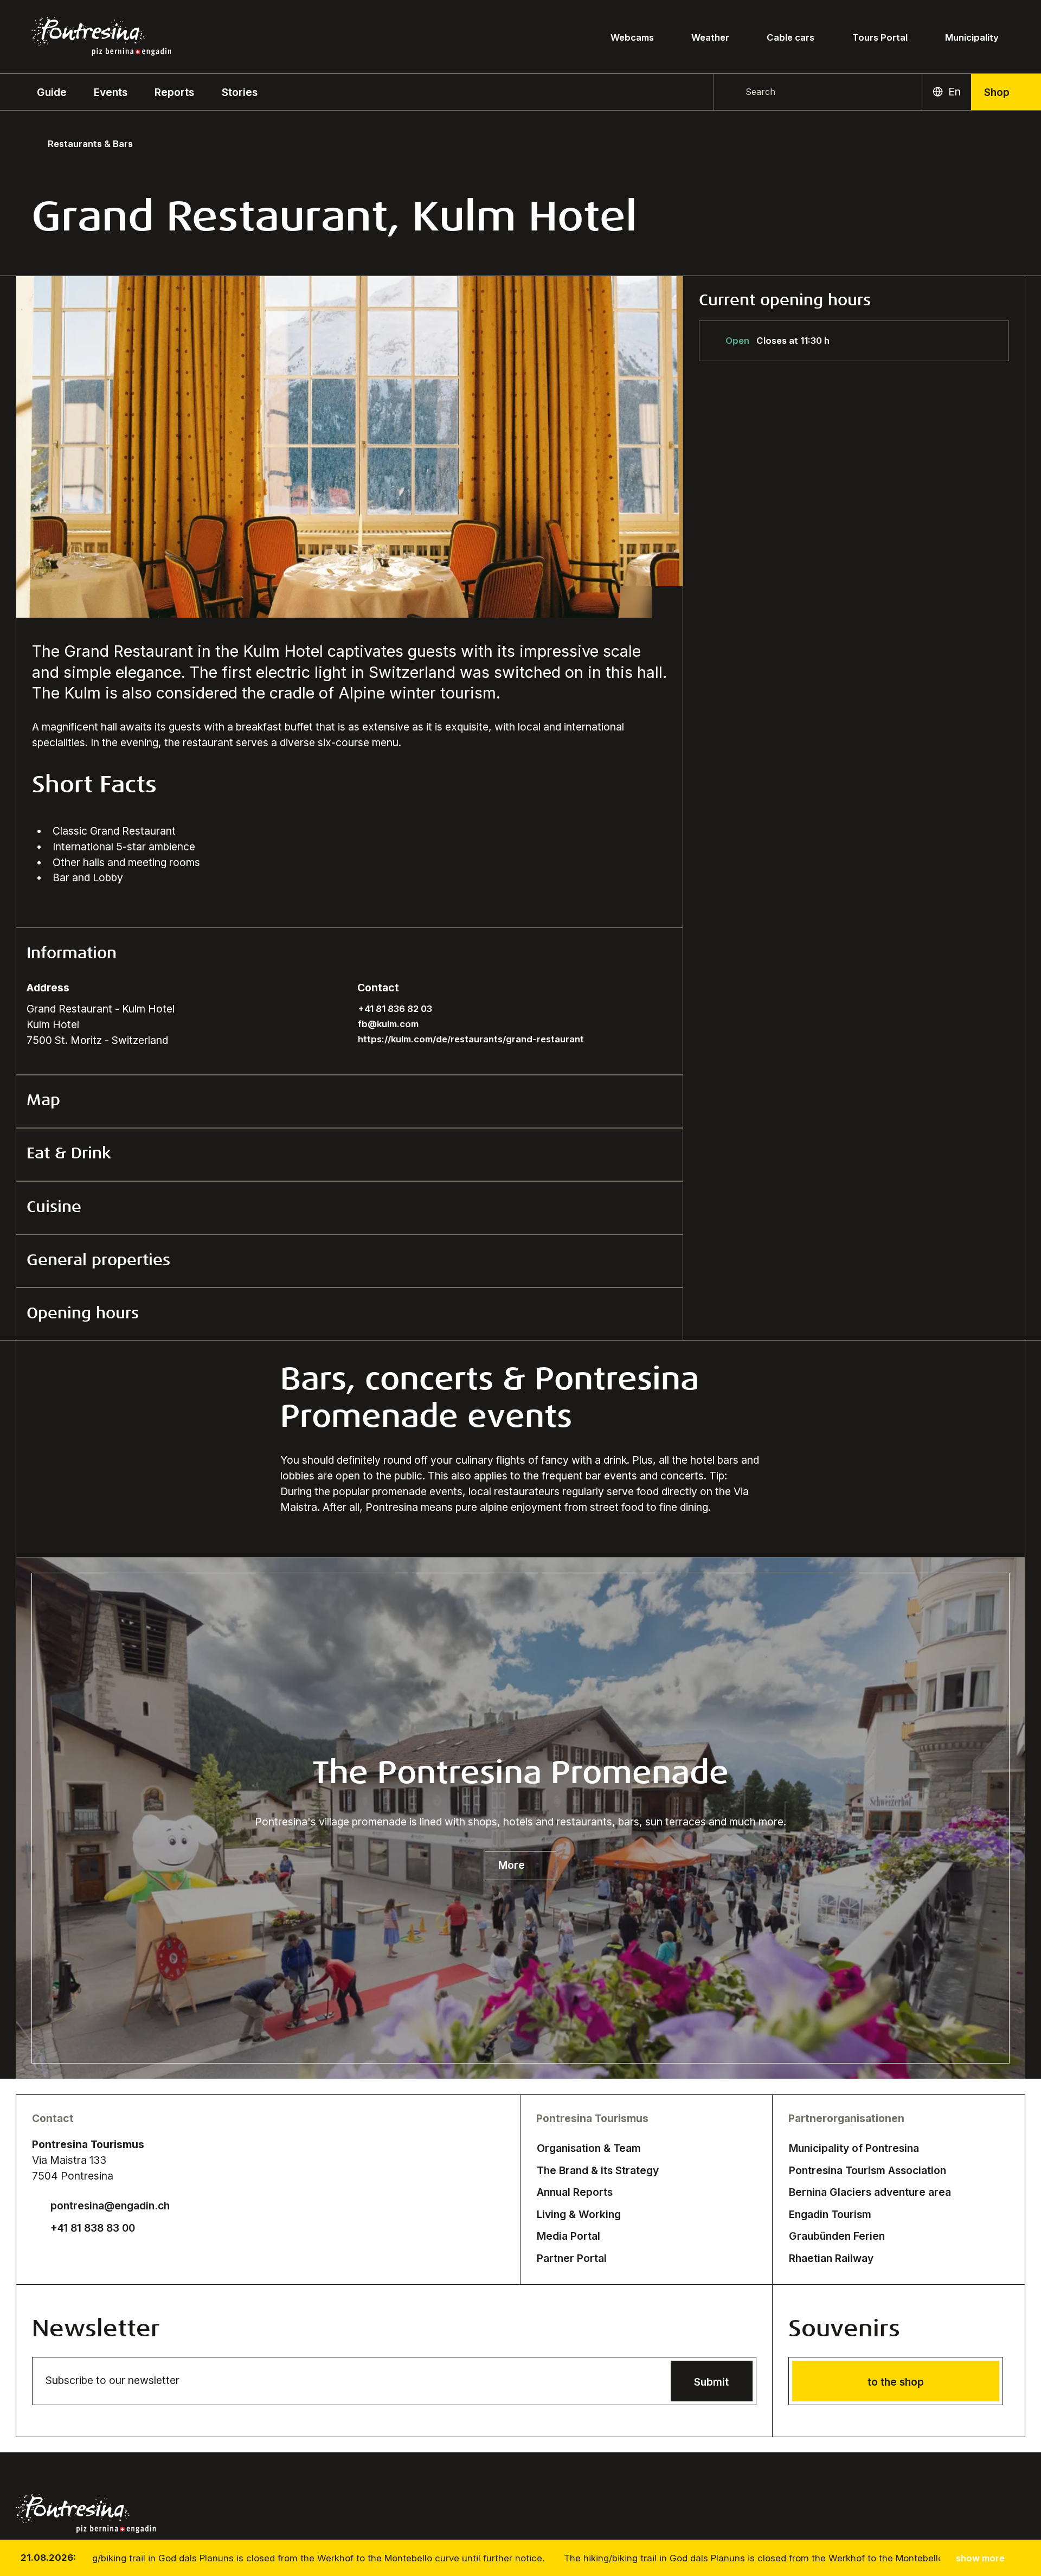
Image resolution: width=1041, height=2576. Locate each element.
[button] (52, 92)
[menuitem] (111, 92)
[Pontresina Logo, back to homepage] (101, 36)
